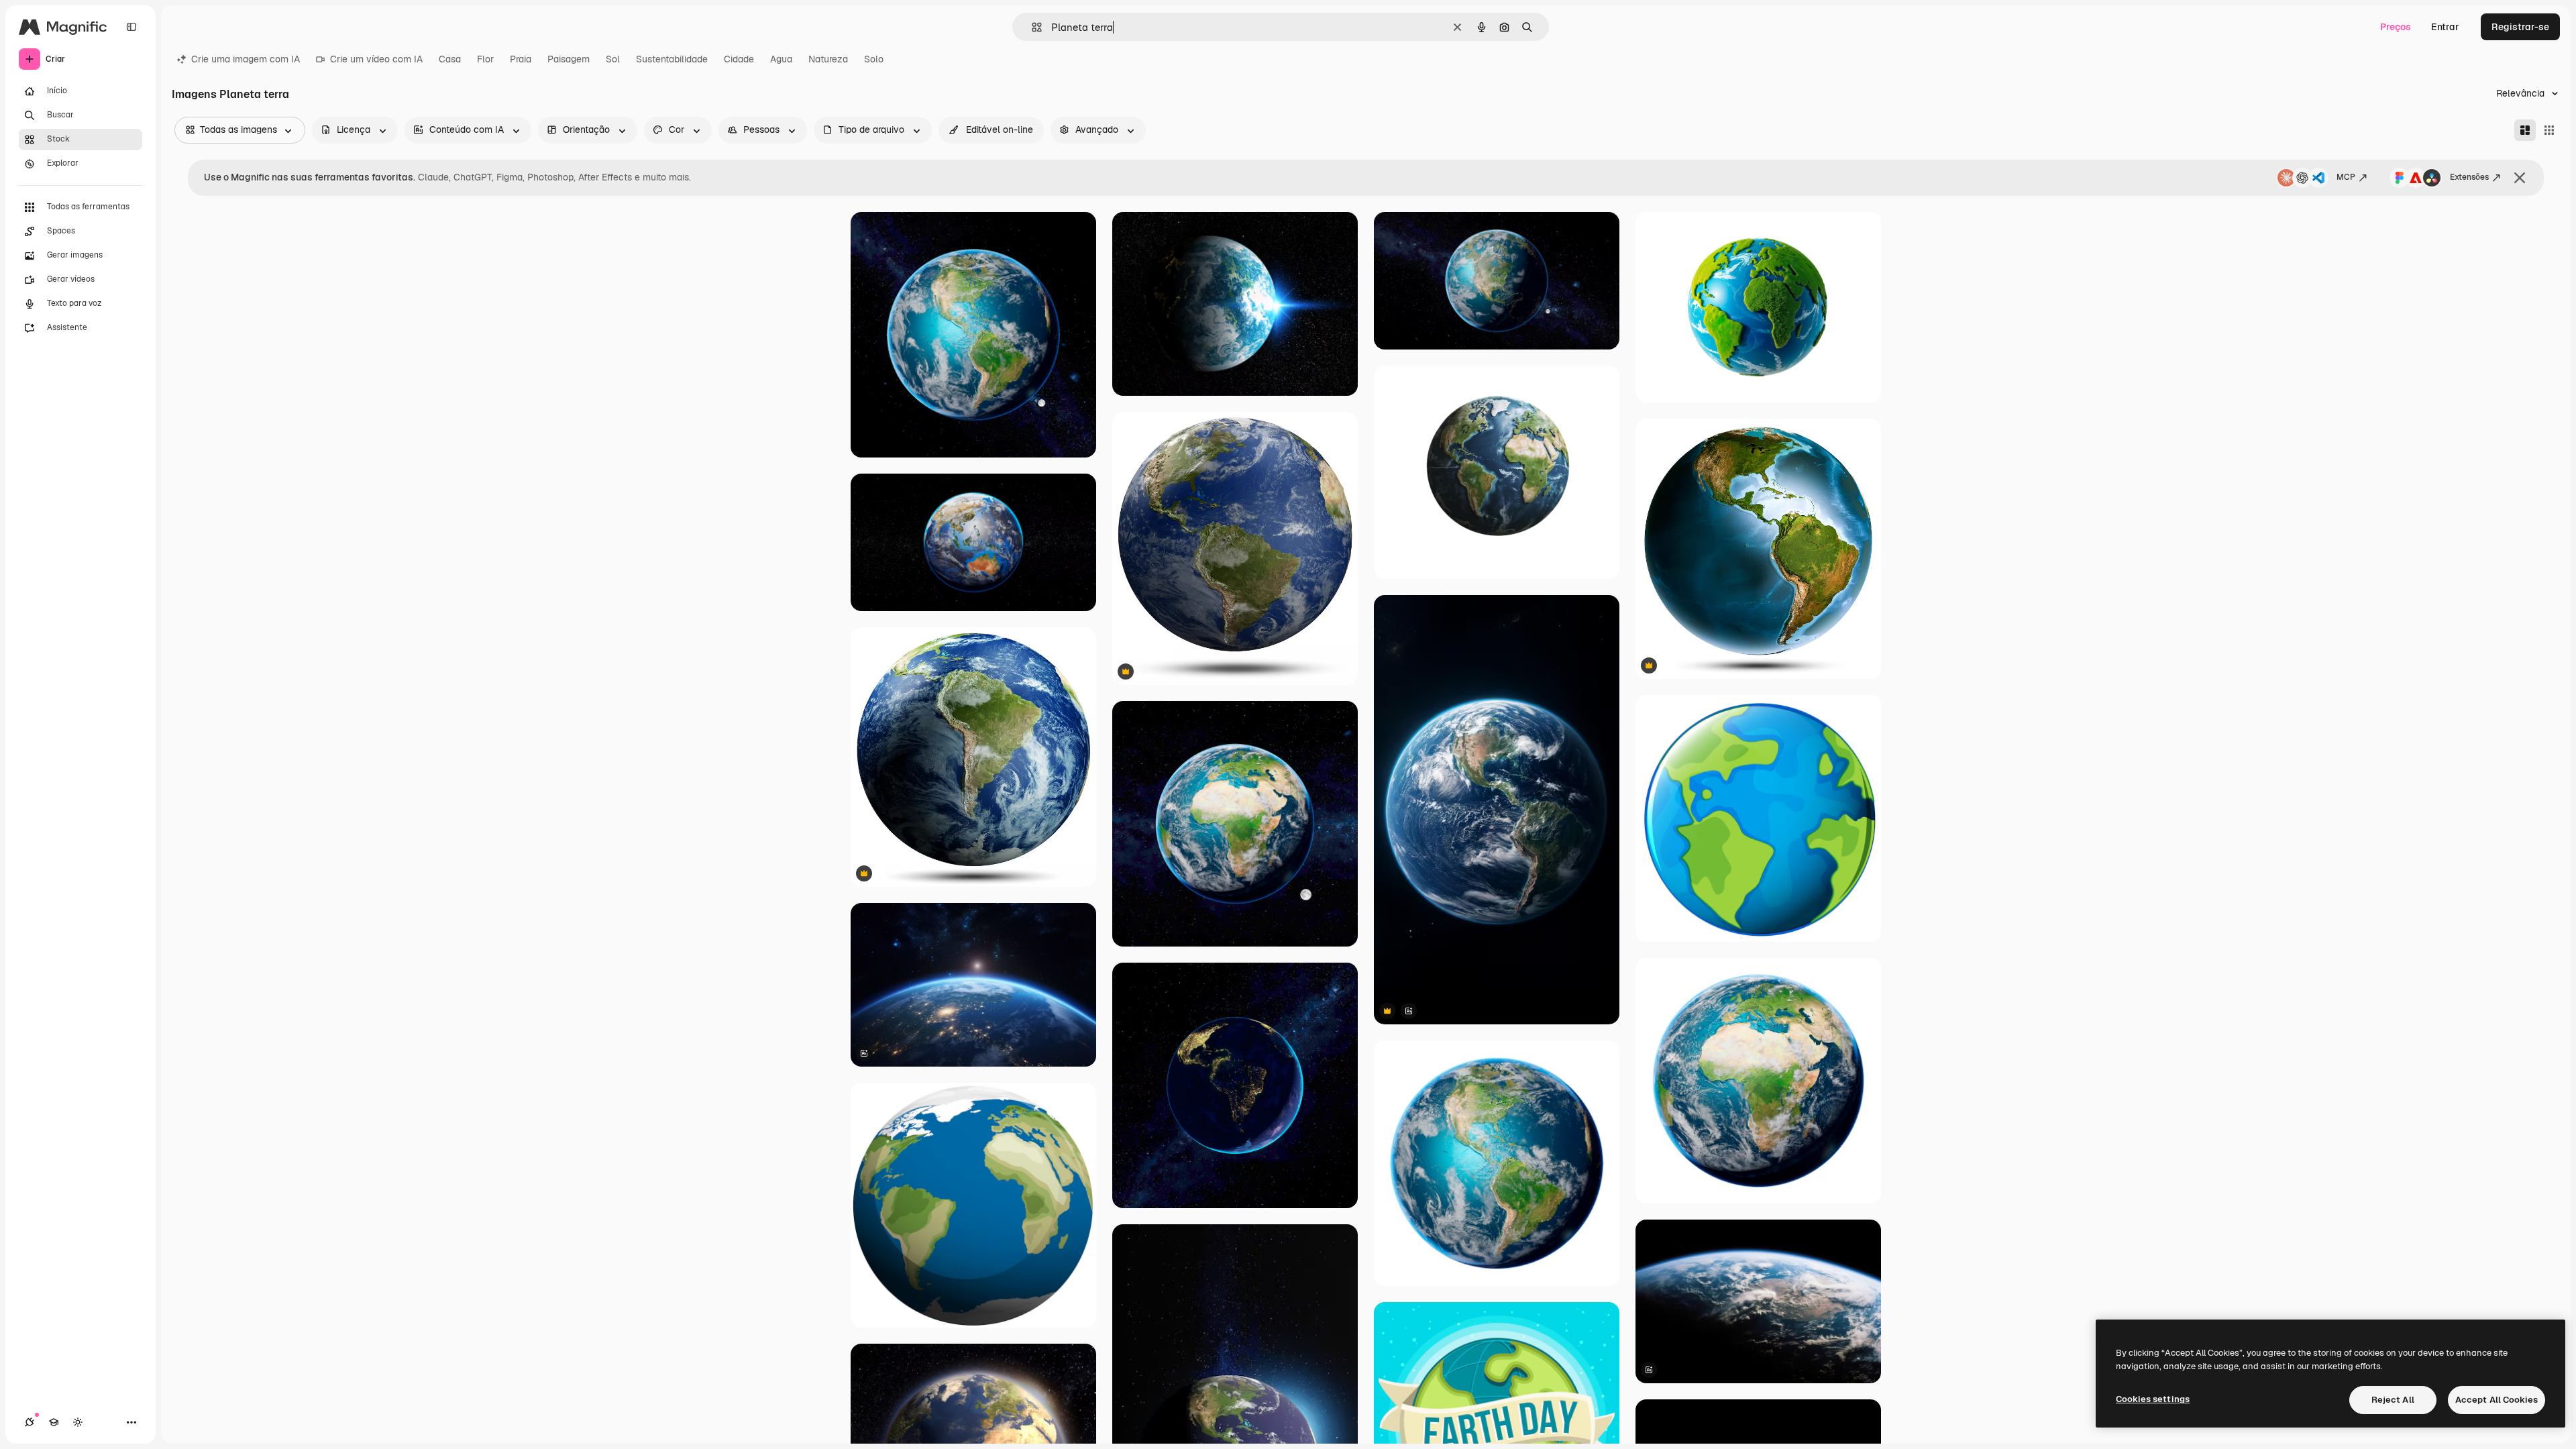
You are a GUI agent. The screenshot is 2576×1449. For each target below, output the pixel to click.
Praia (521, 59)
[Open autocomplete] (1031, 27)
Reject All (2393, 1400)
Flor (485, 59)
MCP (2346, 177)
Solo (874, 59)
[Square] (2549, 130)
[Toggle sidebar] (131, 27)
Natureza (828, 59)
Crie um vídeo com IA (376, 59)
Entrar (2445, 27)
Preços (2396, 27)
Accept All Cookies (2497, 1400)
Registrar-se (2520, 27)
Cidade (739, 59)
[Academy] (54, 1422)
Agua (781, 59)
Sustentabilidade (672, 59)
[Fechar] (2520, 178)
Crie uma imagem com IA (246, 59)
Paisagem (569, 59)
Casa (450, 59)
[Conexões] (30, 1422)
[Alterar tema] (78, 1422)
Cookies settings (2153, 1399)
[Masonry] (2525, 130)
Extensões (2469, 177)
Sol (613, 59)
